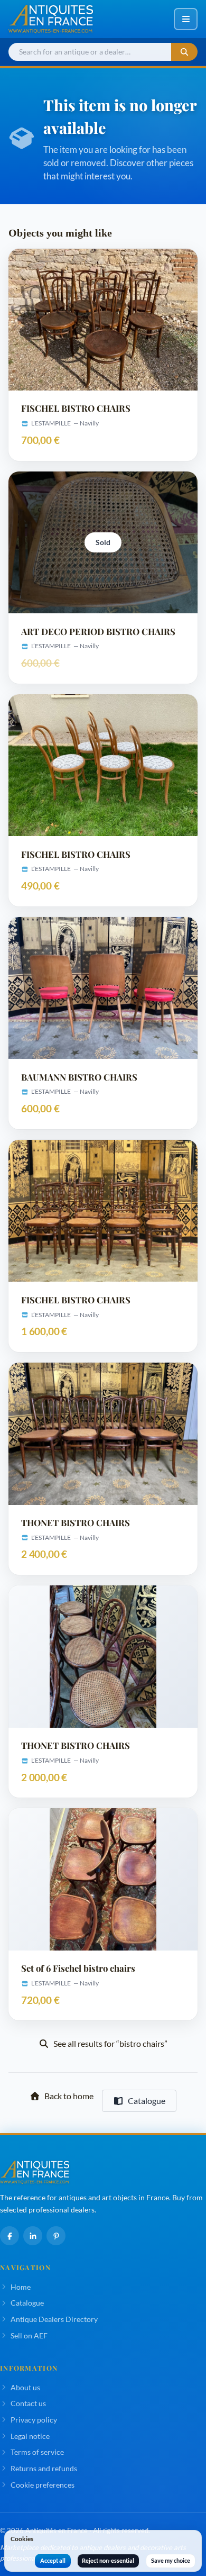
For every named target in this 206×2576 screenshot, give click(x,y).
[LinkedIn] (33, 2236)
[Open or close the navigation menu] (186, 19)
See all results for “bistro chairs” (110, 2043)
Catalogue (147, 2101)
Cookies (22, 2539)
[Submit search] (184, 52)
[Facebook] (10, 2236)
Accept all (53, 2560)
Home (21, 2287)
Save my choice (171, 2560)
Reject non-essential (108, 2560)
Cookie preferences (43, 2485)
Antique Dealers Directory (54, 2319)
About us (25, 2387)
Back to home (69, 2096)
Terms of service (37, 2452)
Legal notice (30, 2436)
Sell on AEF (29, 2335)
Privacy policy (34, 2420)
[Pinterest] (56, 2236)
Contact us (28, 2403)
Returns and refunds (44, 2468)
